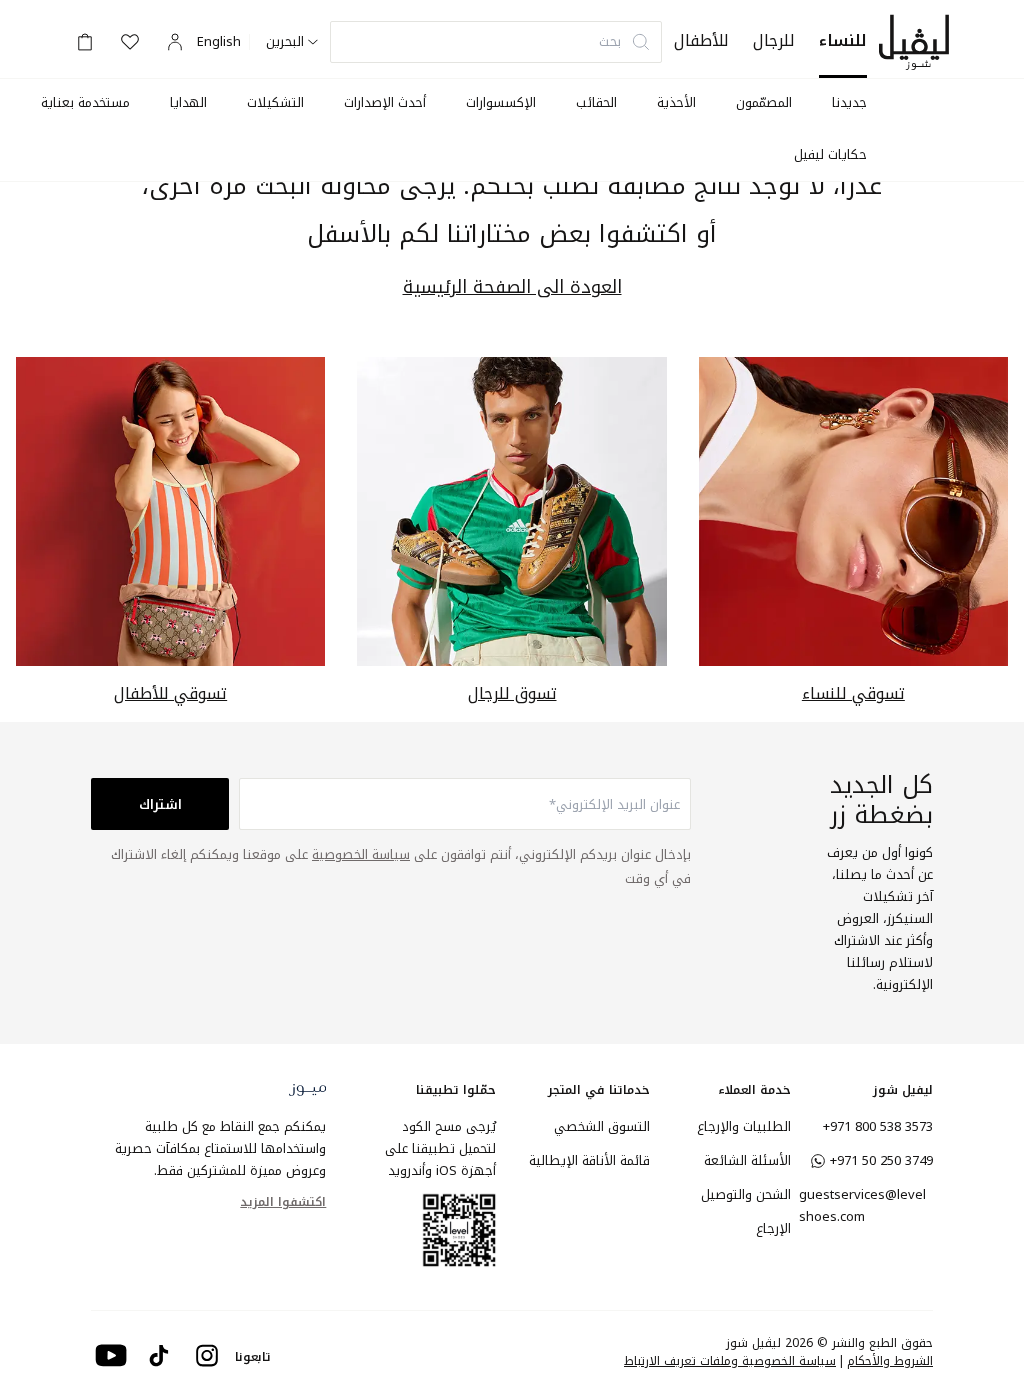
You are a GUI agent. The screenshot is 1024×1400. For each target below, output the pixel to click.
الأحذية (676, 102)
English (219, 42)
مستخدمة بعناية (85, 102)
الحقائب (596, 102)
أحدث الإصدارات (385, 102)
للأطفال (701, 40)
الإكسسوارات (501, 102)
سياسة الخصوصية (361, 854)
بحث (610, 41)
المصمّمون (764, 102)
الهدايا (188, 102)
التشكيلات (275, 102)
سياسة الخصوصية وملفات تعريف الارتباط (730, 1361)
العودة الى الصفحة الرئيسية (512, 287)
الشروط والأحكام (890, 1361)
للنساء (843, 40)
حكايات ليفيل (830, 154)
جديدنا (849, 102)
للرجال (774, 40)
